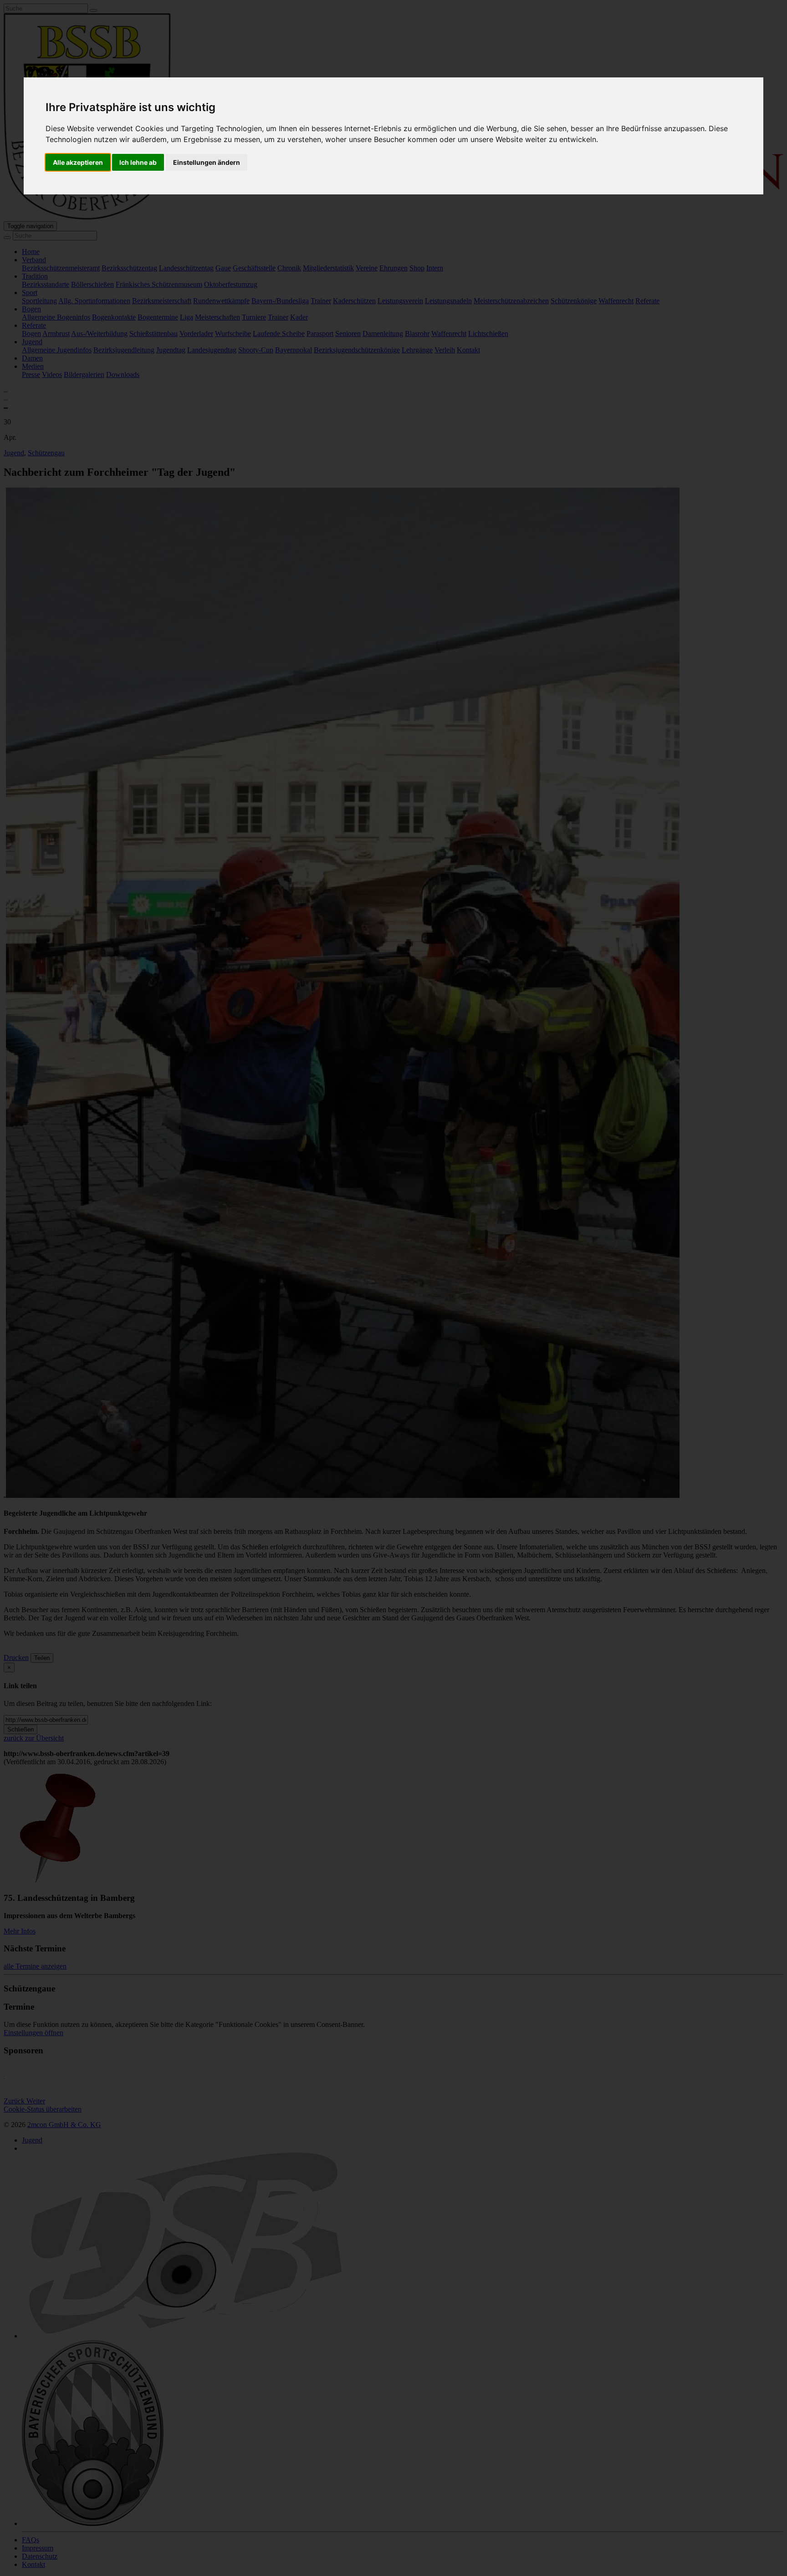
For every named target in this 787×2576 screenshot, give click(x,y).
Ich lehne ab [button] (138, 162)
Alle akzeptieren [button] (78, 162)
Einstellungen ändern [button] (207, 162)
